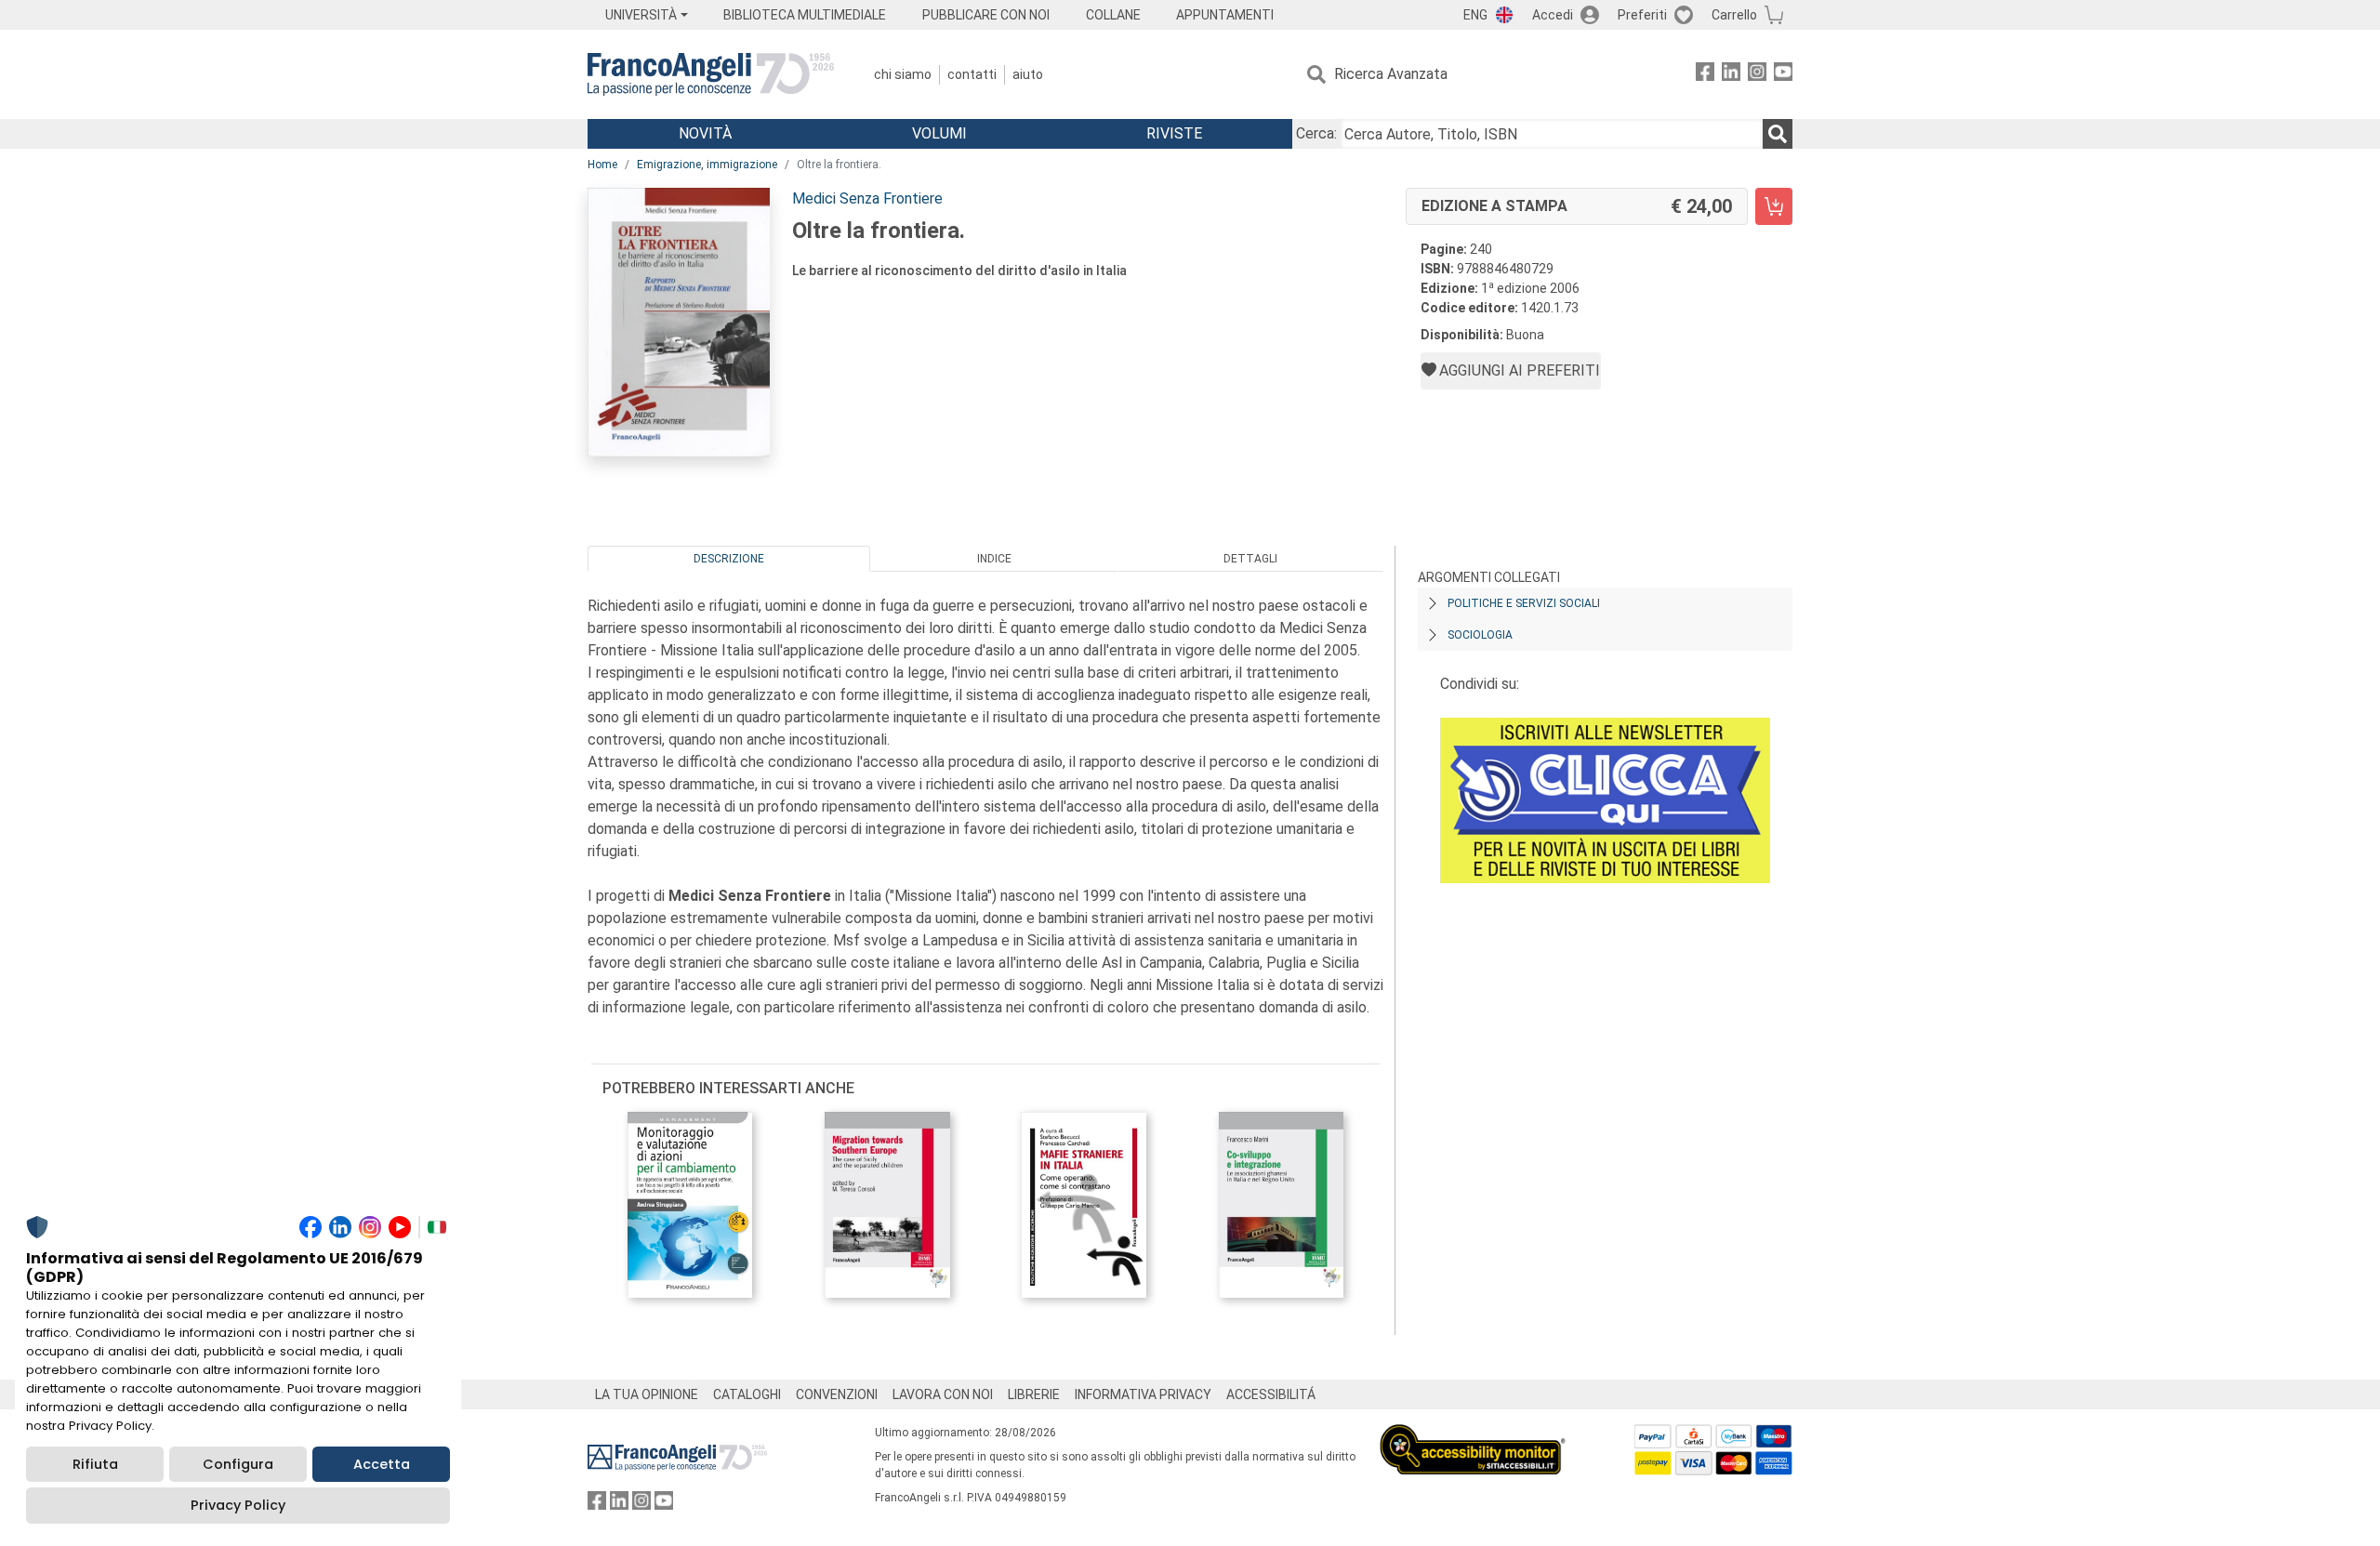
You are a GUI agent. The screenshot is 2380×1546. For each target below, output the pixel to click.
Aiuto (1028, 74)
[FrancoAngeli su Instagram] (1757, 75)
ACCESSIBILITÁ (1271, 1394)
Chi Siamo (903, 74)
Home (602, 165)
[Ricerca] (1778, 134)
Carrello (1734, 15)
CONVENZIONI (837, 1394)
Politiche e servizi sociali (1524, 603)
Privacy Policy (238, 1505)
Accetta (382, 1464)
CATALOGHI (747, 1394)
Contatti (972, 74)
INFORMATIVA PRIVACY (1143, 1394)
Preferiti (1642, 15)
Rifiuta (95, 1464)
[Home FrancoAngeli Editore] (711, 74)
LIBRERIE (1034, 1394)
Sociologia (1480, 635)
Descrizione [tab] (729, 559)
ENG (1475, 15)
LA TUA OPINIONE (647, 1394)
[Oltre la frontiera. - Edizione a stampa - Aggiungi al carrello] (1774, 206)
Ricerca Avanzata (1391, 74)
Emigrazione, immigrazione (707, 165)
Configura (238, 1464)
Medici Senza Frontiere (867, 198)
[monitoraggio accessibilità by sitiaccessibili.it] (1473, 1435)
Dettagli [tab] (1250, 559)
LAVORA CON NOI (943, 1394)
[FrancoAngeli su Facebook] (1705, 75)
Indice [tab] (994, 559)
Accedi (1553, 15)
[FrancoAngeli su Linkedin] (1731, 75)
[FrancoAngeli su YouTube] (1783, 75)
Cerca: (1316, 133)
